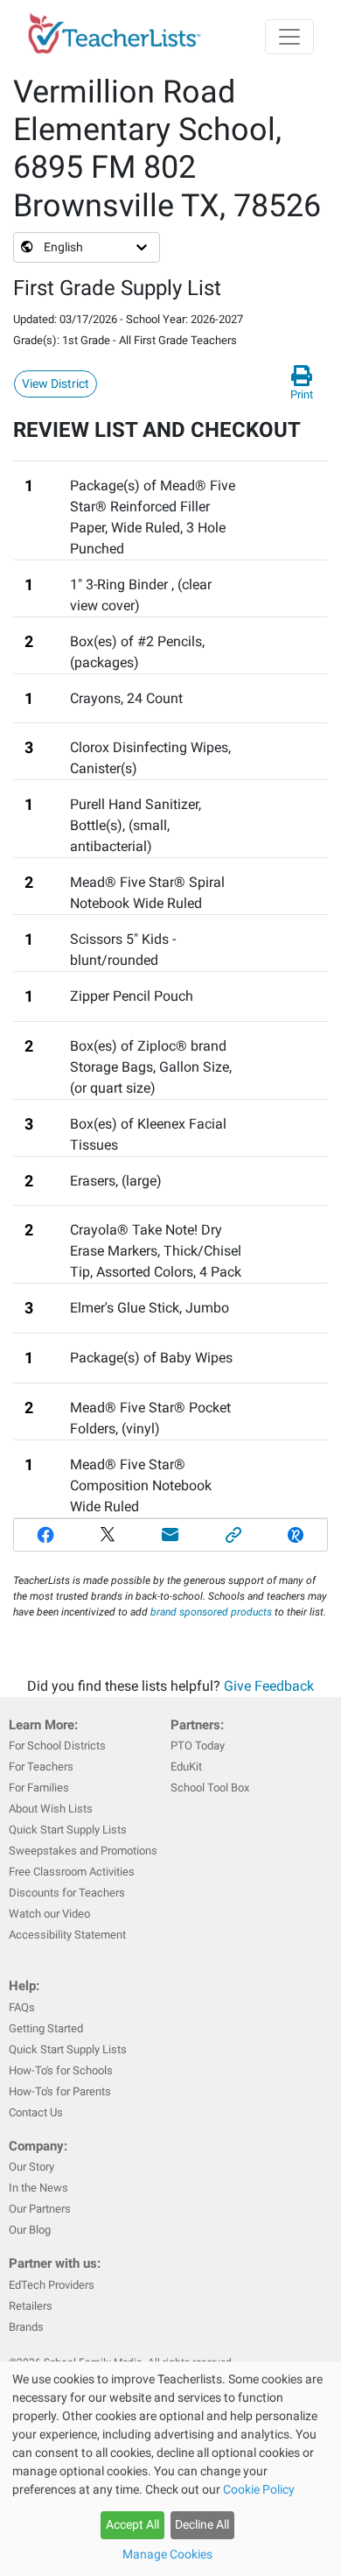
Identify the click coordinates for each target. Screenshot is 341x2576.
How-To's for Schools (61, 2070)
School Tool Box (210, 1788)
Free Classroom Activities (72, 1872)
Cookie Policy (259, 2489)
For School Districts (57, 1745)
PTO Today (198, 1745)
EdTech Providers (52, 2285)
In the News (38, 2188)
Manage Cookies (167, 2554)
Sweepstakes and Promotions (83, 1851)
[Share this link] (233, 1535)
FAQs (22, 2007)
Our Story (31, 2167)
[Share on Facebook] (45, 1535)
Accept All (132, 2524)
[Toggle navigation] (289, 37)
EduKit (186, 1767)
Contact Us (36, 2112)
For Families (39, 1788)
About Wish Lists (51, 1809)
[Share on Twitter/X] (108, 1535)
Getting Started (46, 2028)
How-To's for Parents (60, 2091)
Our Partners (40, 2209)
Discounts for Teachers (67, 1893)
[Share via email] (170, 1535)
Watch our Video (49, 1914)
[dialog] (170, 2469)
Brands (26, 2327)
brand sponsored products (211, 1612)
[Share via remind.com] (296, 1535)
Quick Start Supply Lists (68, 1830)
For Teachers (41, 1767)
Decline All (202, 2524)
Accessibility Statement (67, 1935)
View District (56, 384)
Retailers (31, 2306)
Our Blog (30, 2230)
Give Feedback (269, 1686)
